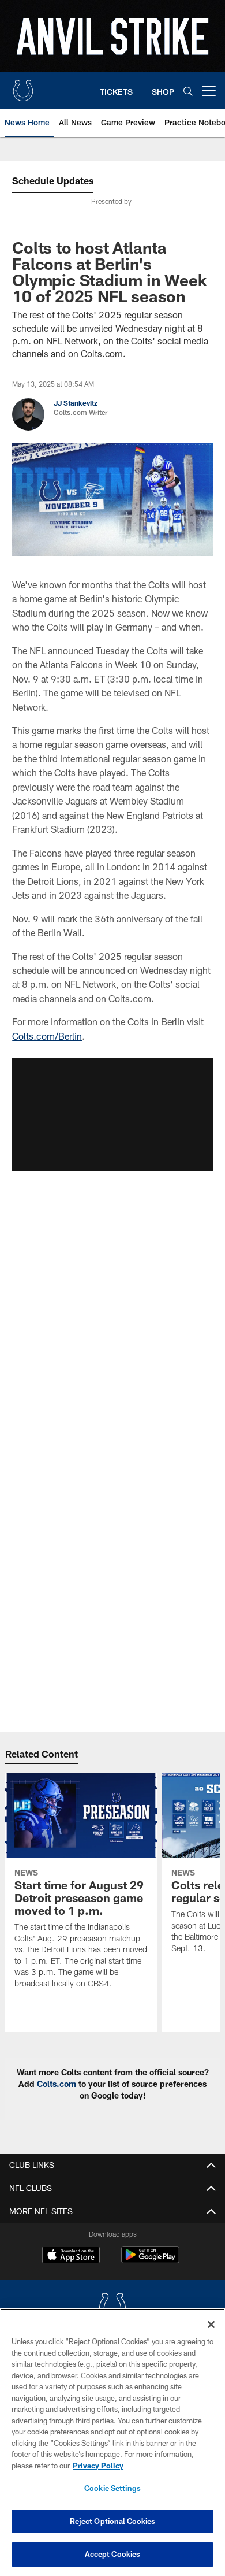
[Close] (211, 2325)
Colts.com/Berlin (47, 1036)
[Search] (188, 91)
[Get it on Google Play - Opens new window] (150, 2261)
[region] (112, 2442)
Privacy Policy (98, 2466)
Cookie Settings (112, 2488)
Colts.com (57, 2084)
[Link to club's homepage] (23, 86)
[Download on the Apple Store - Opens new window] (71, 2256)
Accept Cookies (113, 2554)
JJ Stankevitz (76, 403)
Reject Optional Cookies (113, 2521)
